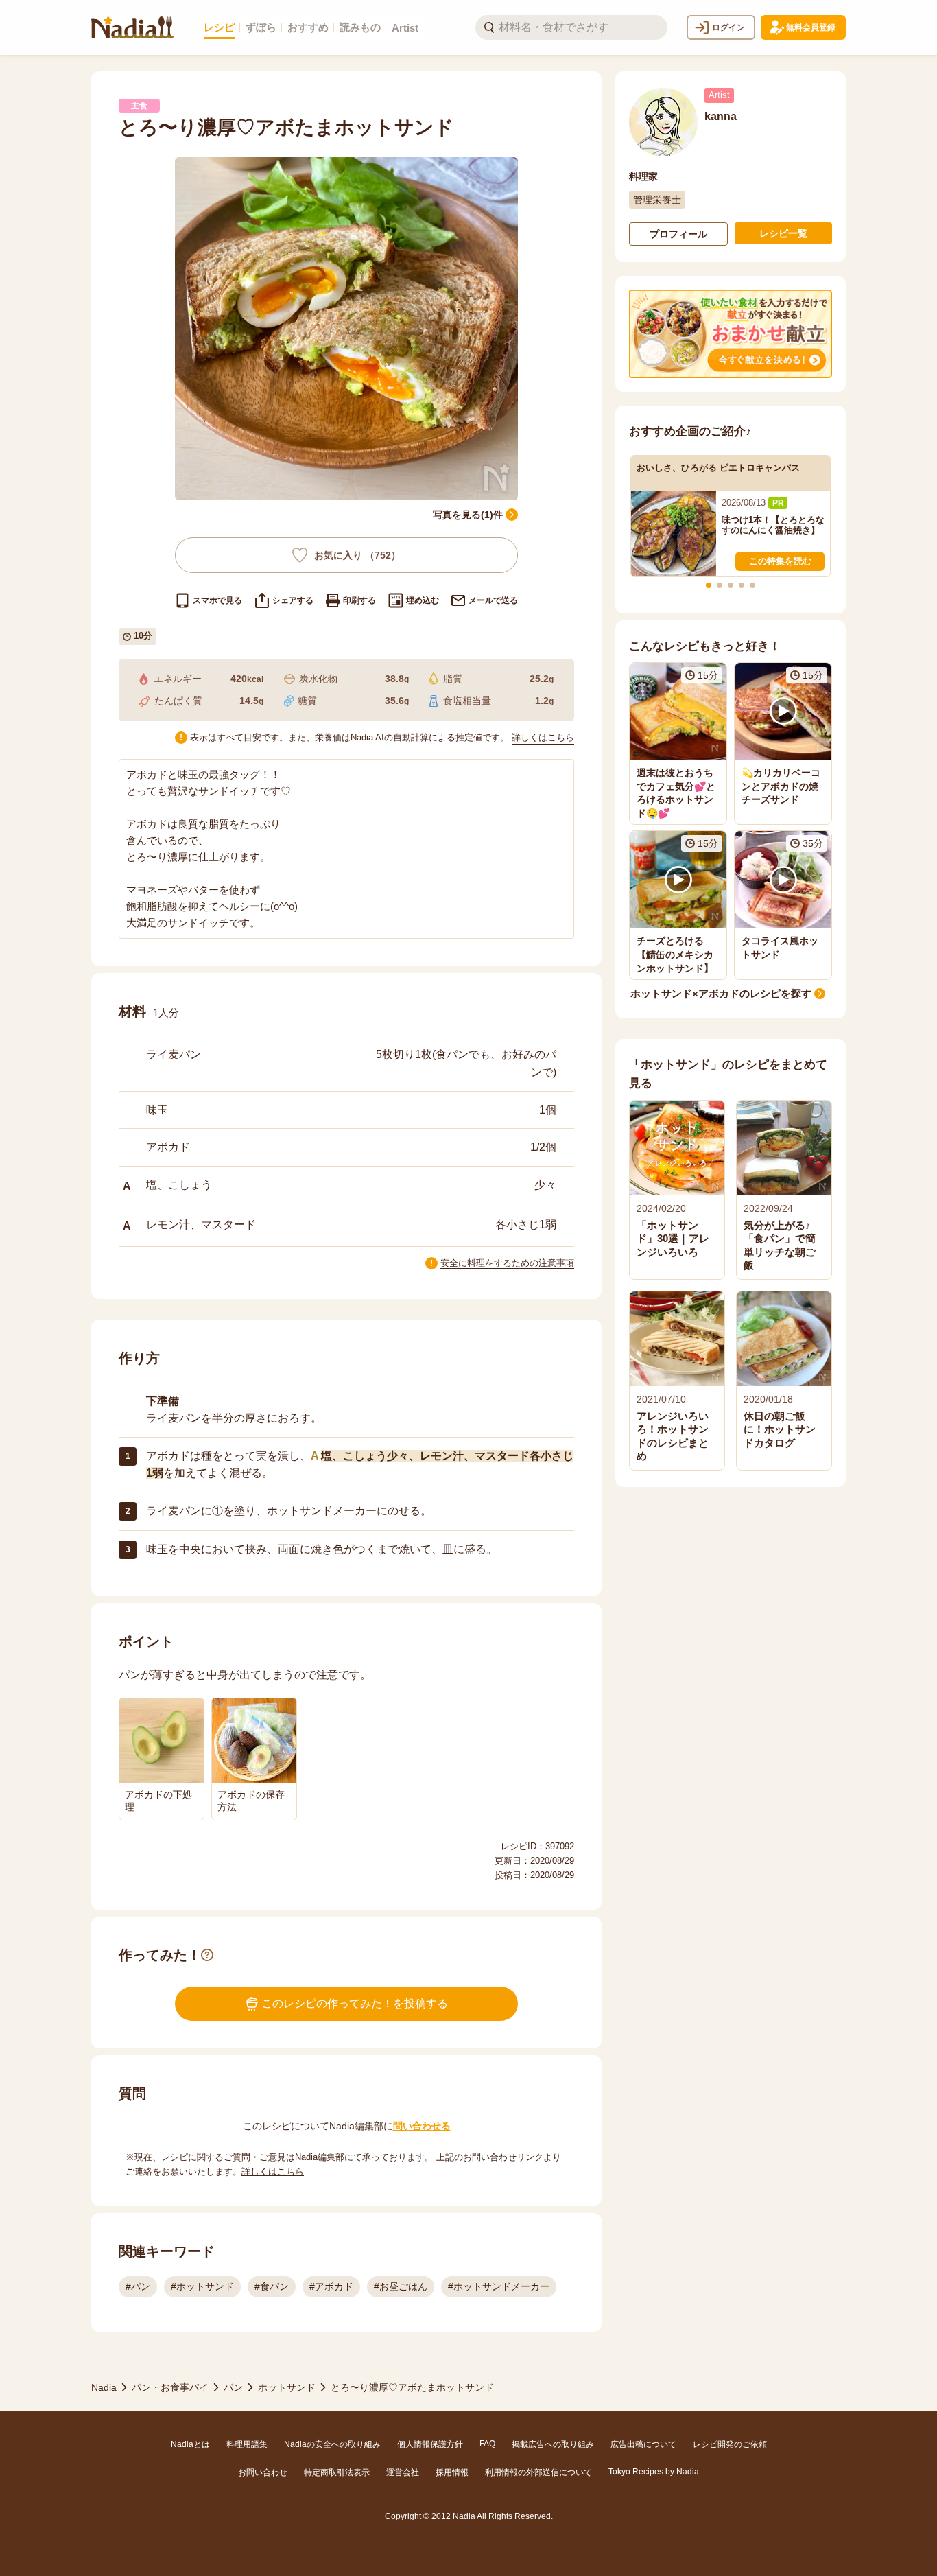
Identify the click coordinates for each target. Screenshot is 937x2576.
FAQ (487, 2444)
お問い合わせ (263, 2472)
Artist (405, 28)
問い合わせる (422, 2126)
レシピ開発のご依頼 (730, 2444)
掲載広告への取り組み (553, 2444)
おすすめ (308, 27)
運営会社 (403, 2472)
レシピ (219, 27)
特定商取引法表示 (337, 2472)
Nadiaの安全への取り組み (332, 2444)
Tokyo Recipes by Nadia (654, 2472)
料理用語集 (247, 2444)
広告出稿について (643, 2444)
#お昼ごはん (401, 2286)
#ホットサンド (202, 2286)
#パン (138, 2286)
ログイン (728, 27)
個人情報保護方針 (430, 2444)
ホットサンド (287, 2387)
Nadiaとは (190, 2444)
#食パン (272, 2286)
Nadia (104, 2387)
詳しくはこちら (543, 737)
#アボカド (331, 2286)
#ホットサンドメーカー (499, 2286)
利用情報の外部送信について (538, 2472)
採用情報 (452, 2472)
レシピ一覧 (783, 233)
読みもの (360, 27)
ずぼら (261, 27)
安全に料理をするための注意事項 (507, 1263)
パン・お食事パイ (170, 2387)
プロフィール (678, 234)
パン (233, 2387)
